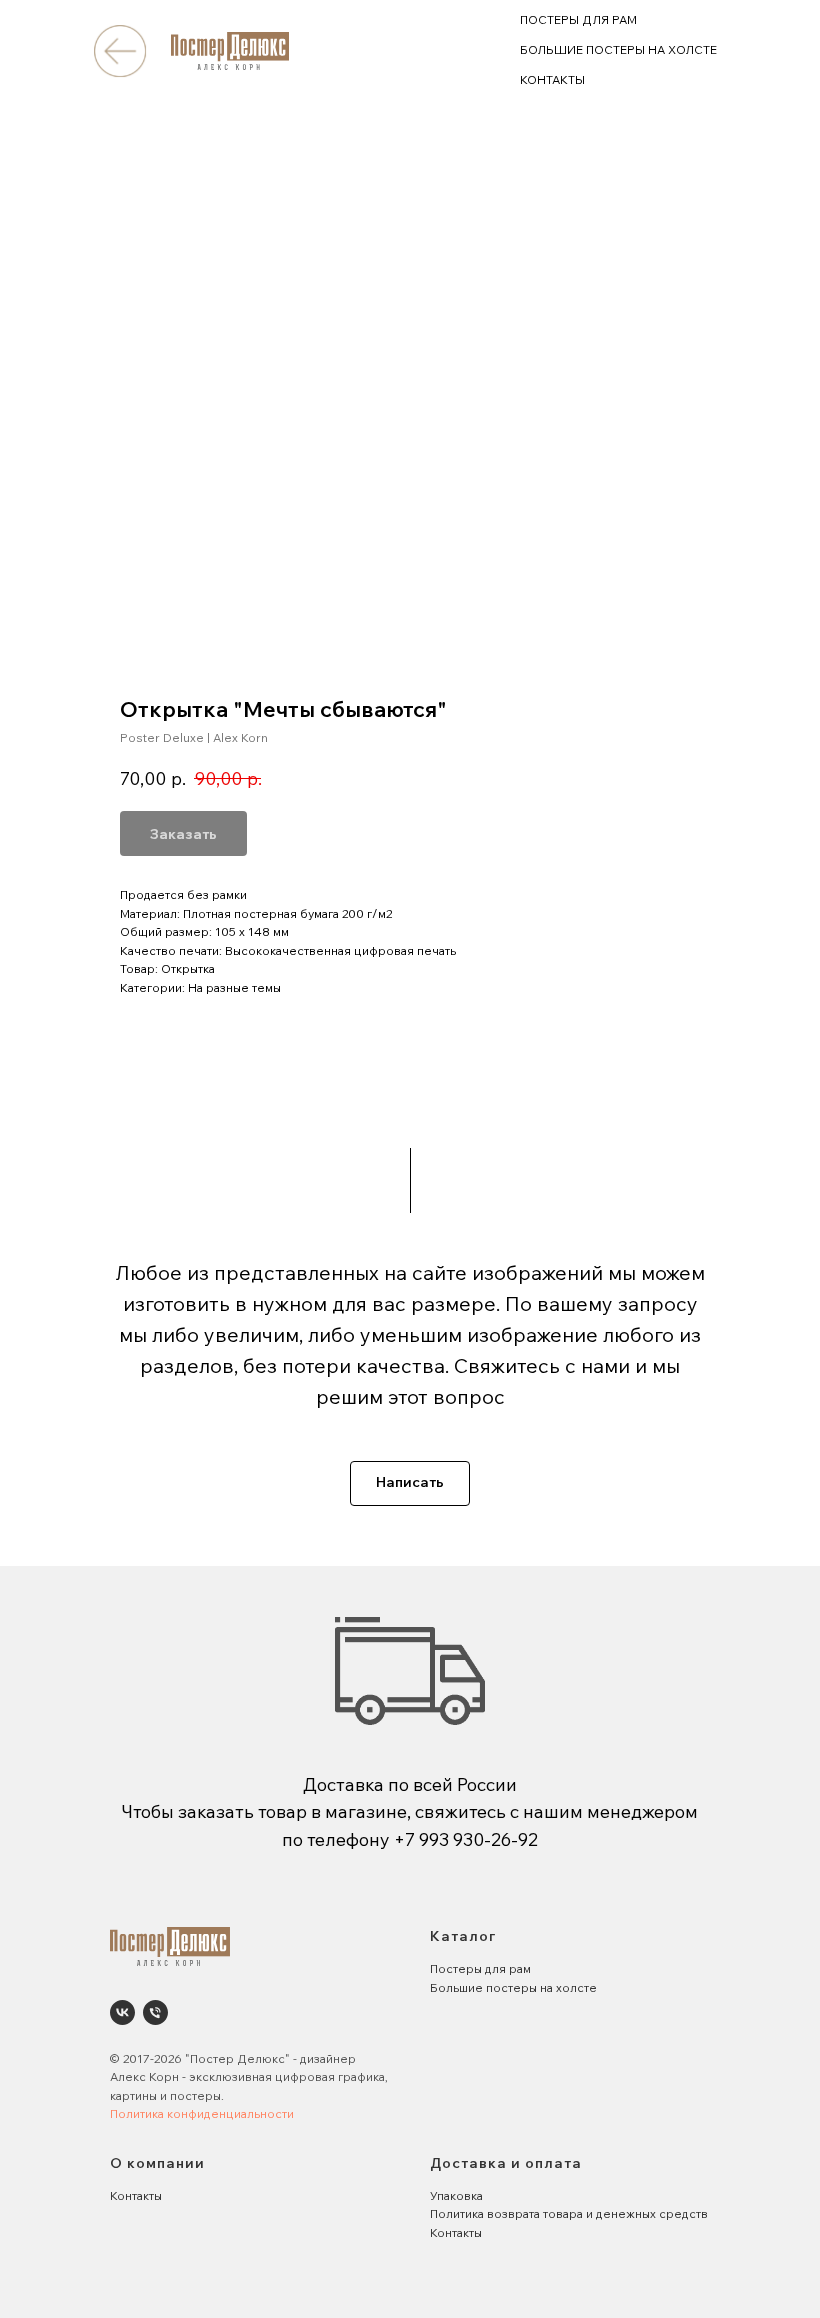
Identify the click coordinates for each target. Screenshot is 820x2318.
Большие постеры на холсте (513, 1987)
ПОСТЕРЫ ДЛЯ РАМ (578, 19)
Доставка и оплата (506, 2163)
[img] (119, 50)
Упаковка (456, 2195)
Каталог (463, 1936)
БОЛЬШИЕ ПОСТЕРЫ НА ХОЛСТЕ (618, 49)
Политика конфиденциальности (202, 2113)
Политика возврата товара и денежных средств (569, 2213)
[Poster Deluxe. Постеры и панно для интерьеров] (122, 2012)
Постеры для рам (480, 1968)
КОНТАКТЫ (552, 79)
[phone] (155, 2012)
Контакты (136, 2195)
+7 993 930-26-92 (466, 1839)
